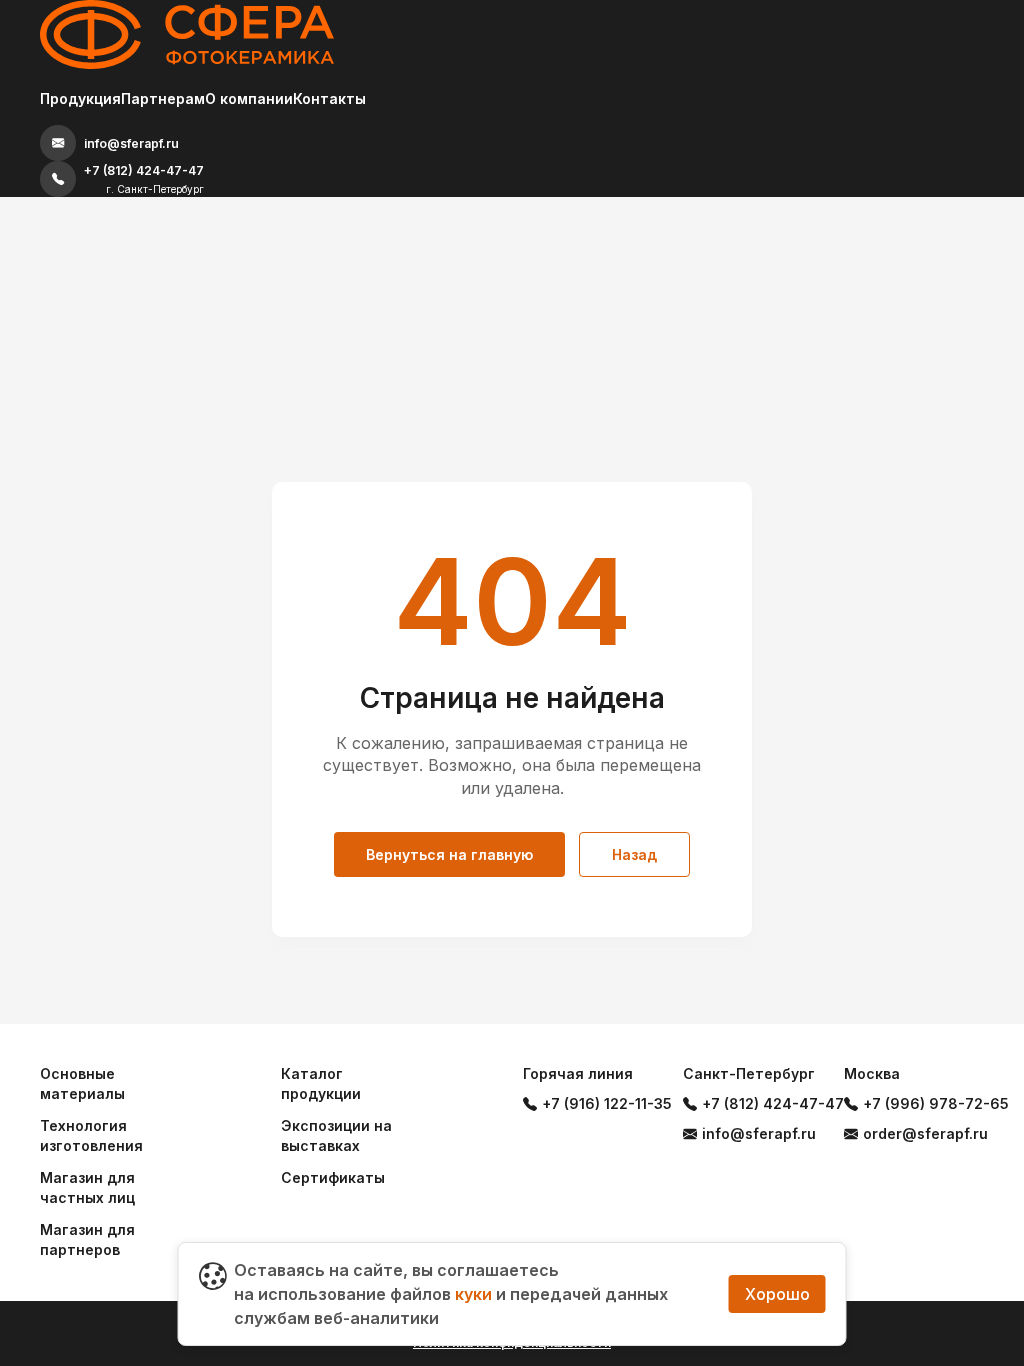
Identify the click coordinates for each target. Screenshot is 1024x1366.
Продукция (80, 98)
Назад (634, 854)
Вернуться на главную (449, 854)
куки (473, 1294)
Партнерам (163, 98)
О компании (249, 98)
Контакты (329, 98)
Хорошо (777, 1294)
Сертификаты (333, 1177)
